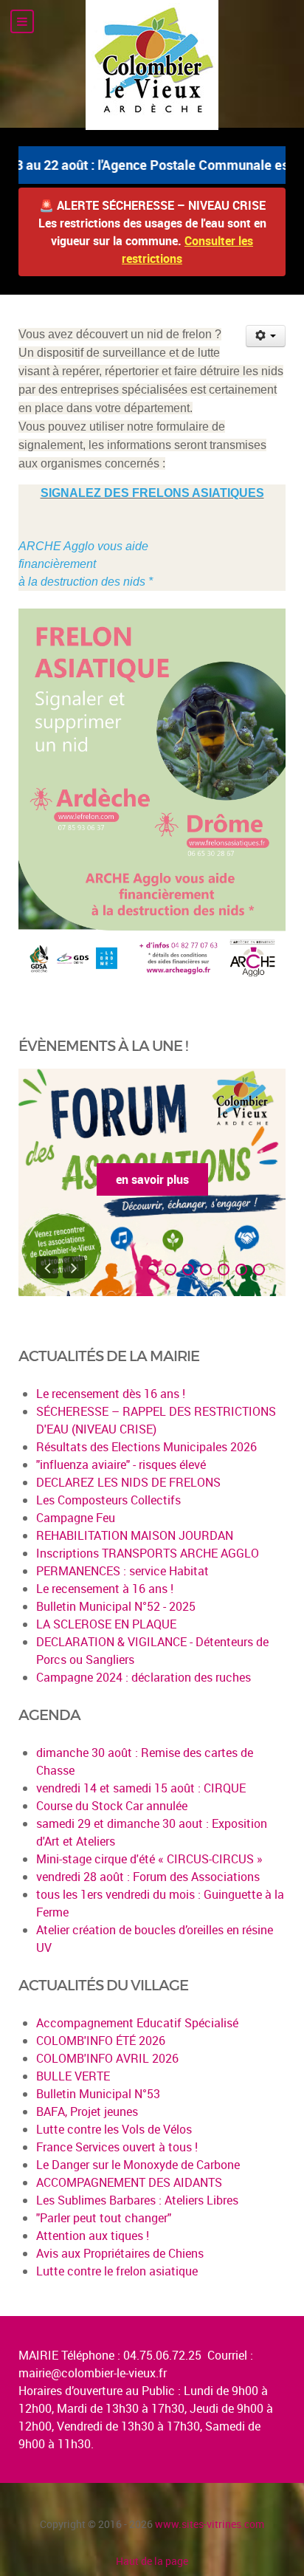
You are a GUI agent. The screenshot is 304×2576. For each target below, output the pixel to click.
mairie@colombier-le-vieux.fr (93, 2373)
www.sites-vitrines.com (210, 2524)
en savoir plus (152, 1179)
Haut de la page (152, 2561)
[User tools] (266, 336)
